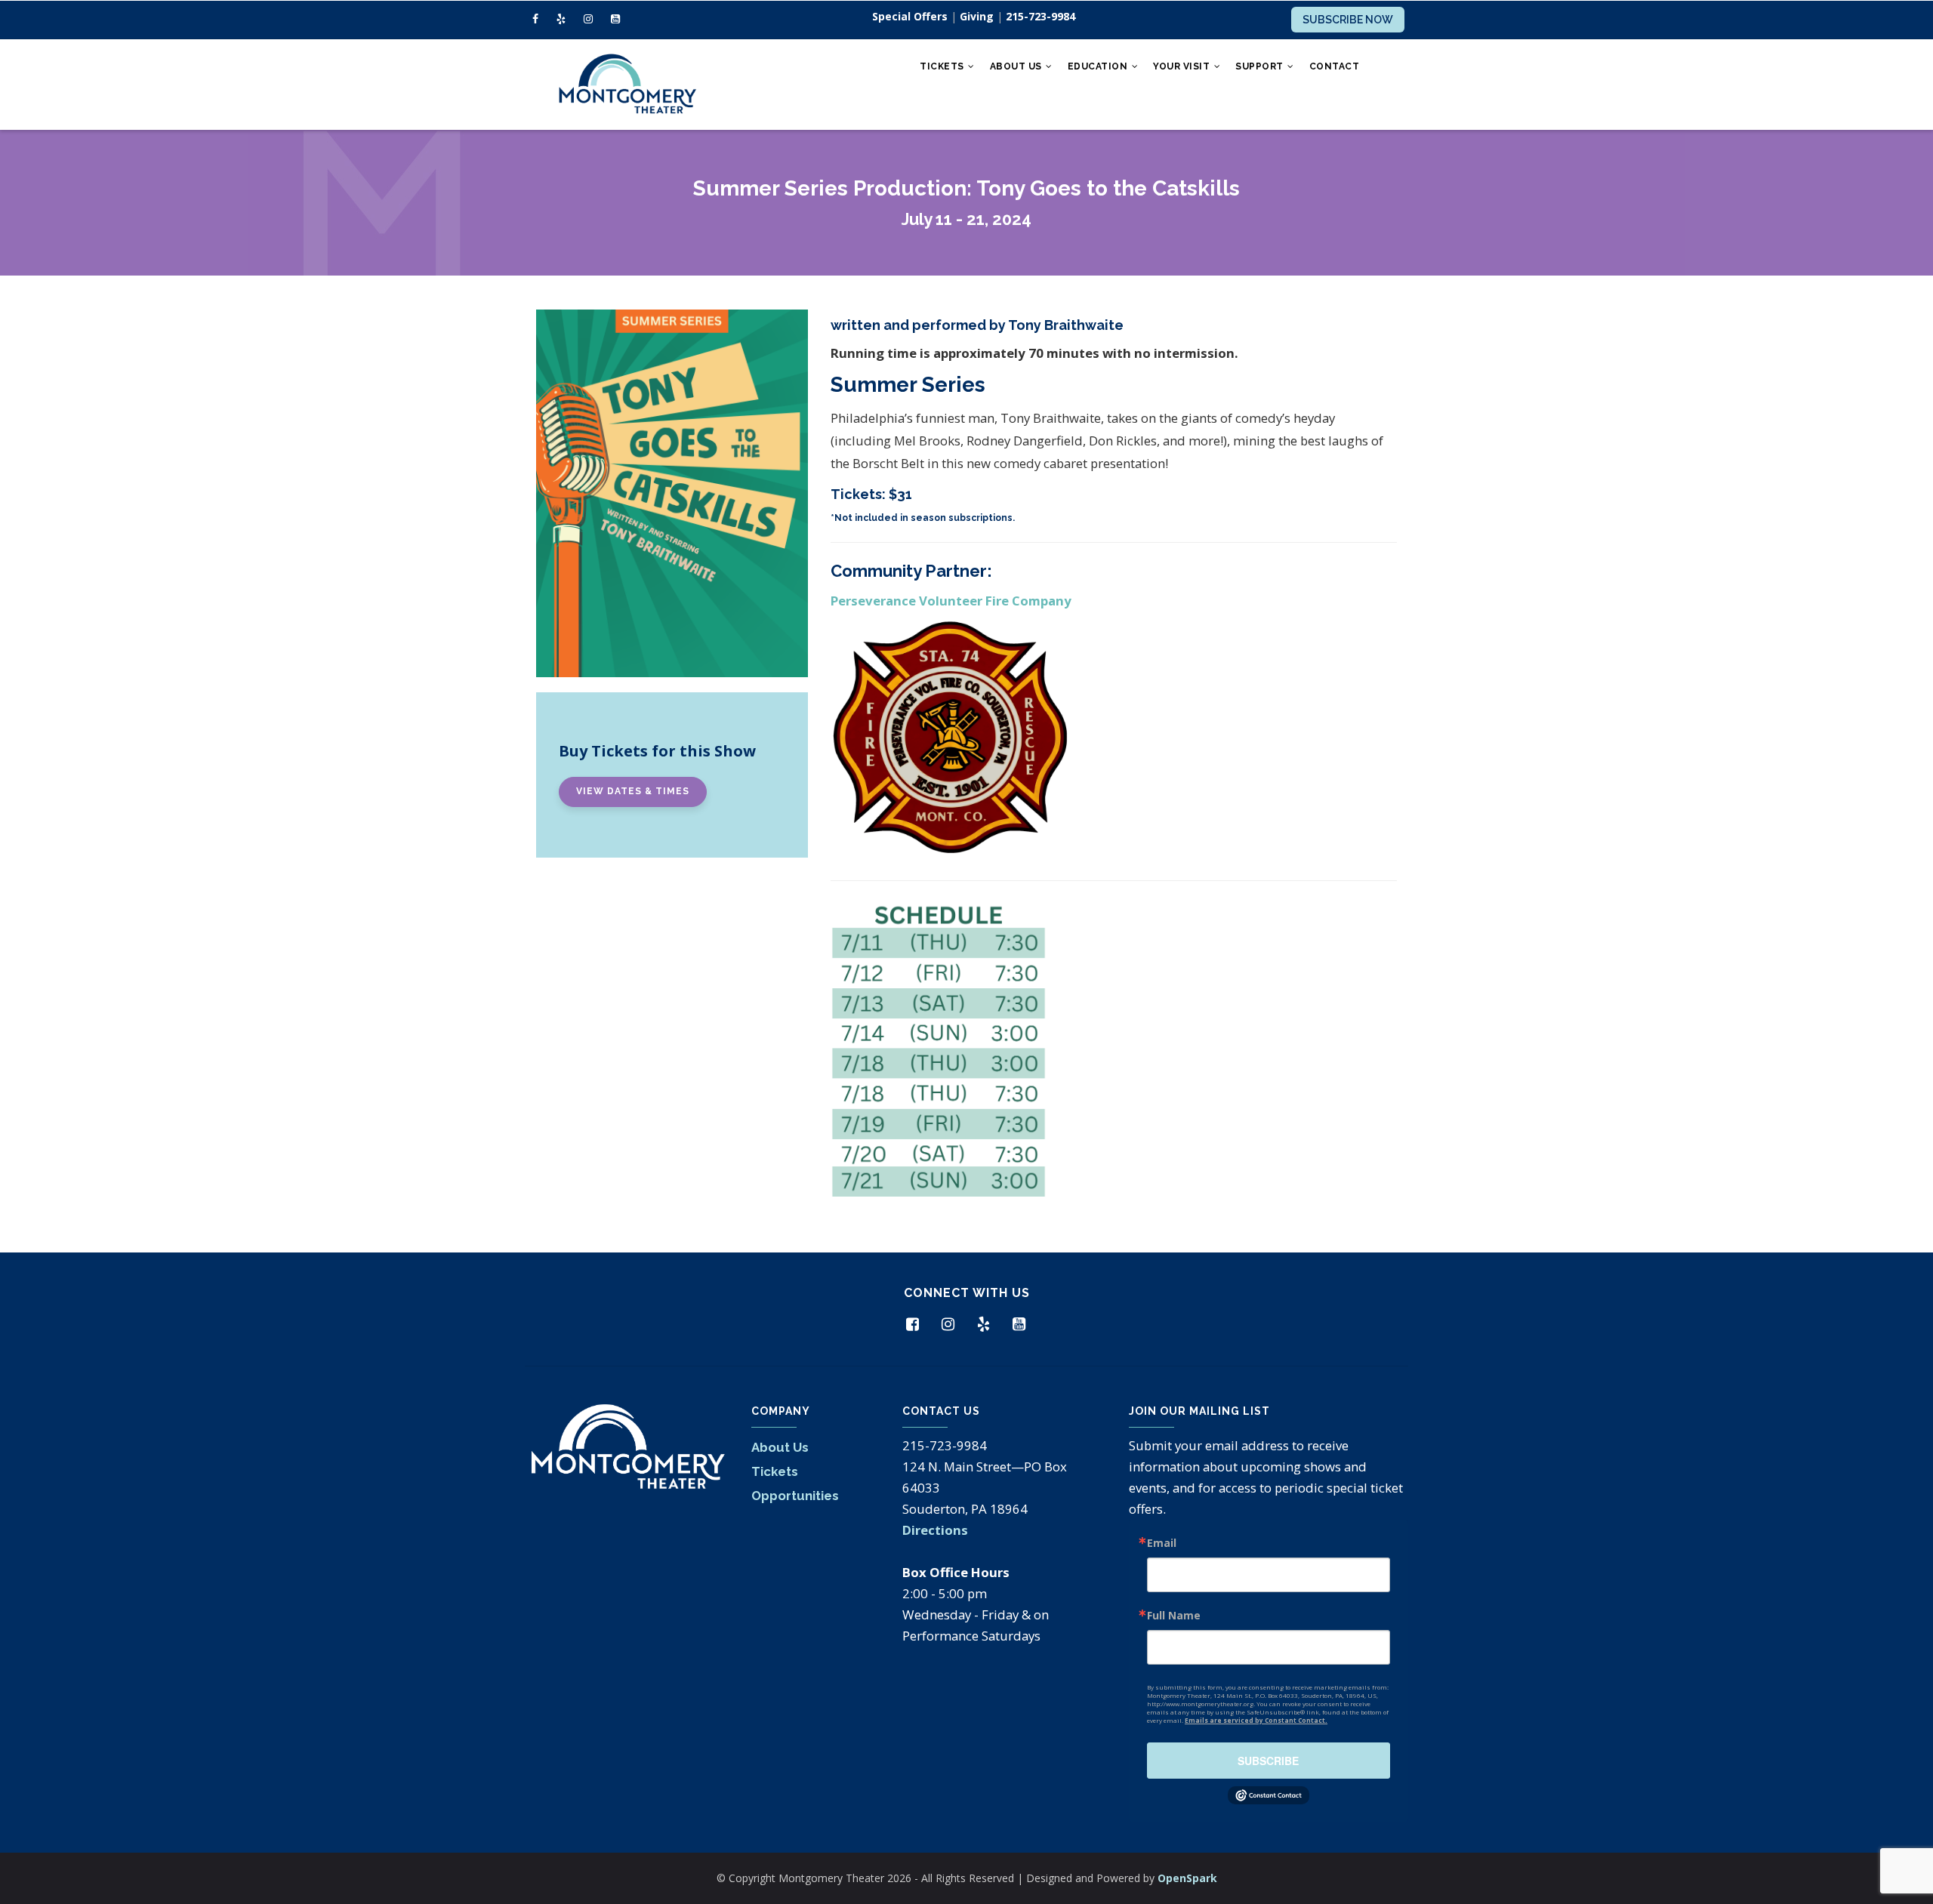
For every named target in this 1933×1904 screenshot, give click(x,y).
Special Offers (910, 16)
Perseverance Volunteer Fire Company (951, 601)
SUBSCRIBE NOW (1348, 20)
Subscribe (1268, 1761)
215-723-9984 (1040, 16)
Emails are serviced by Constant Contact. (1256, 1720)
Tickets (943, 66)
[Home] (627, 85)
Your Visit (1183, 66)
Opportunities (795, 1496)
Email (1162, 1543)
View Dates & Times (633, 791)
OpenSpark (1187, 1878)
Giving (977, 16)
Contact (1335, 66)
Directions (935, 1530)
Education (1099, 66)
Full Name (1174, 1616)
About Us (1017, 66)
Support (1261, 66)
